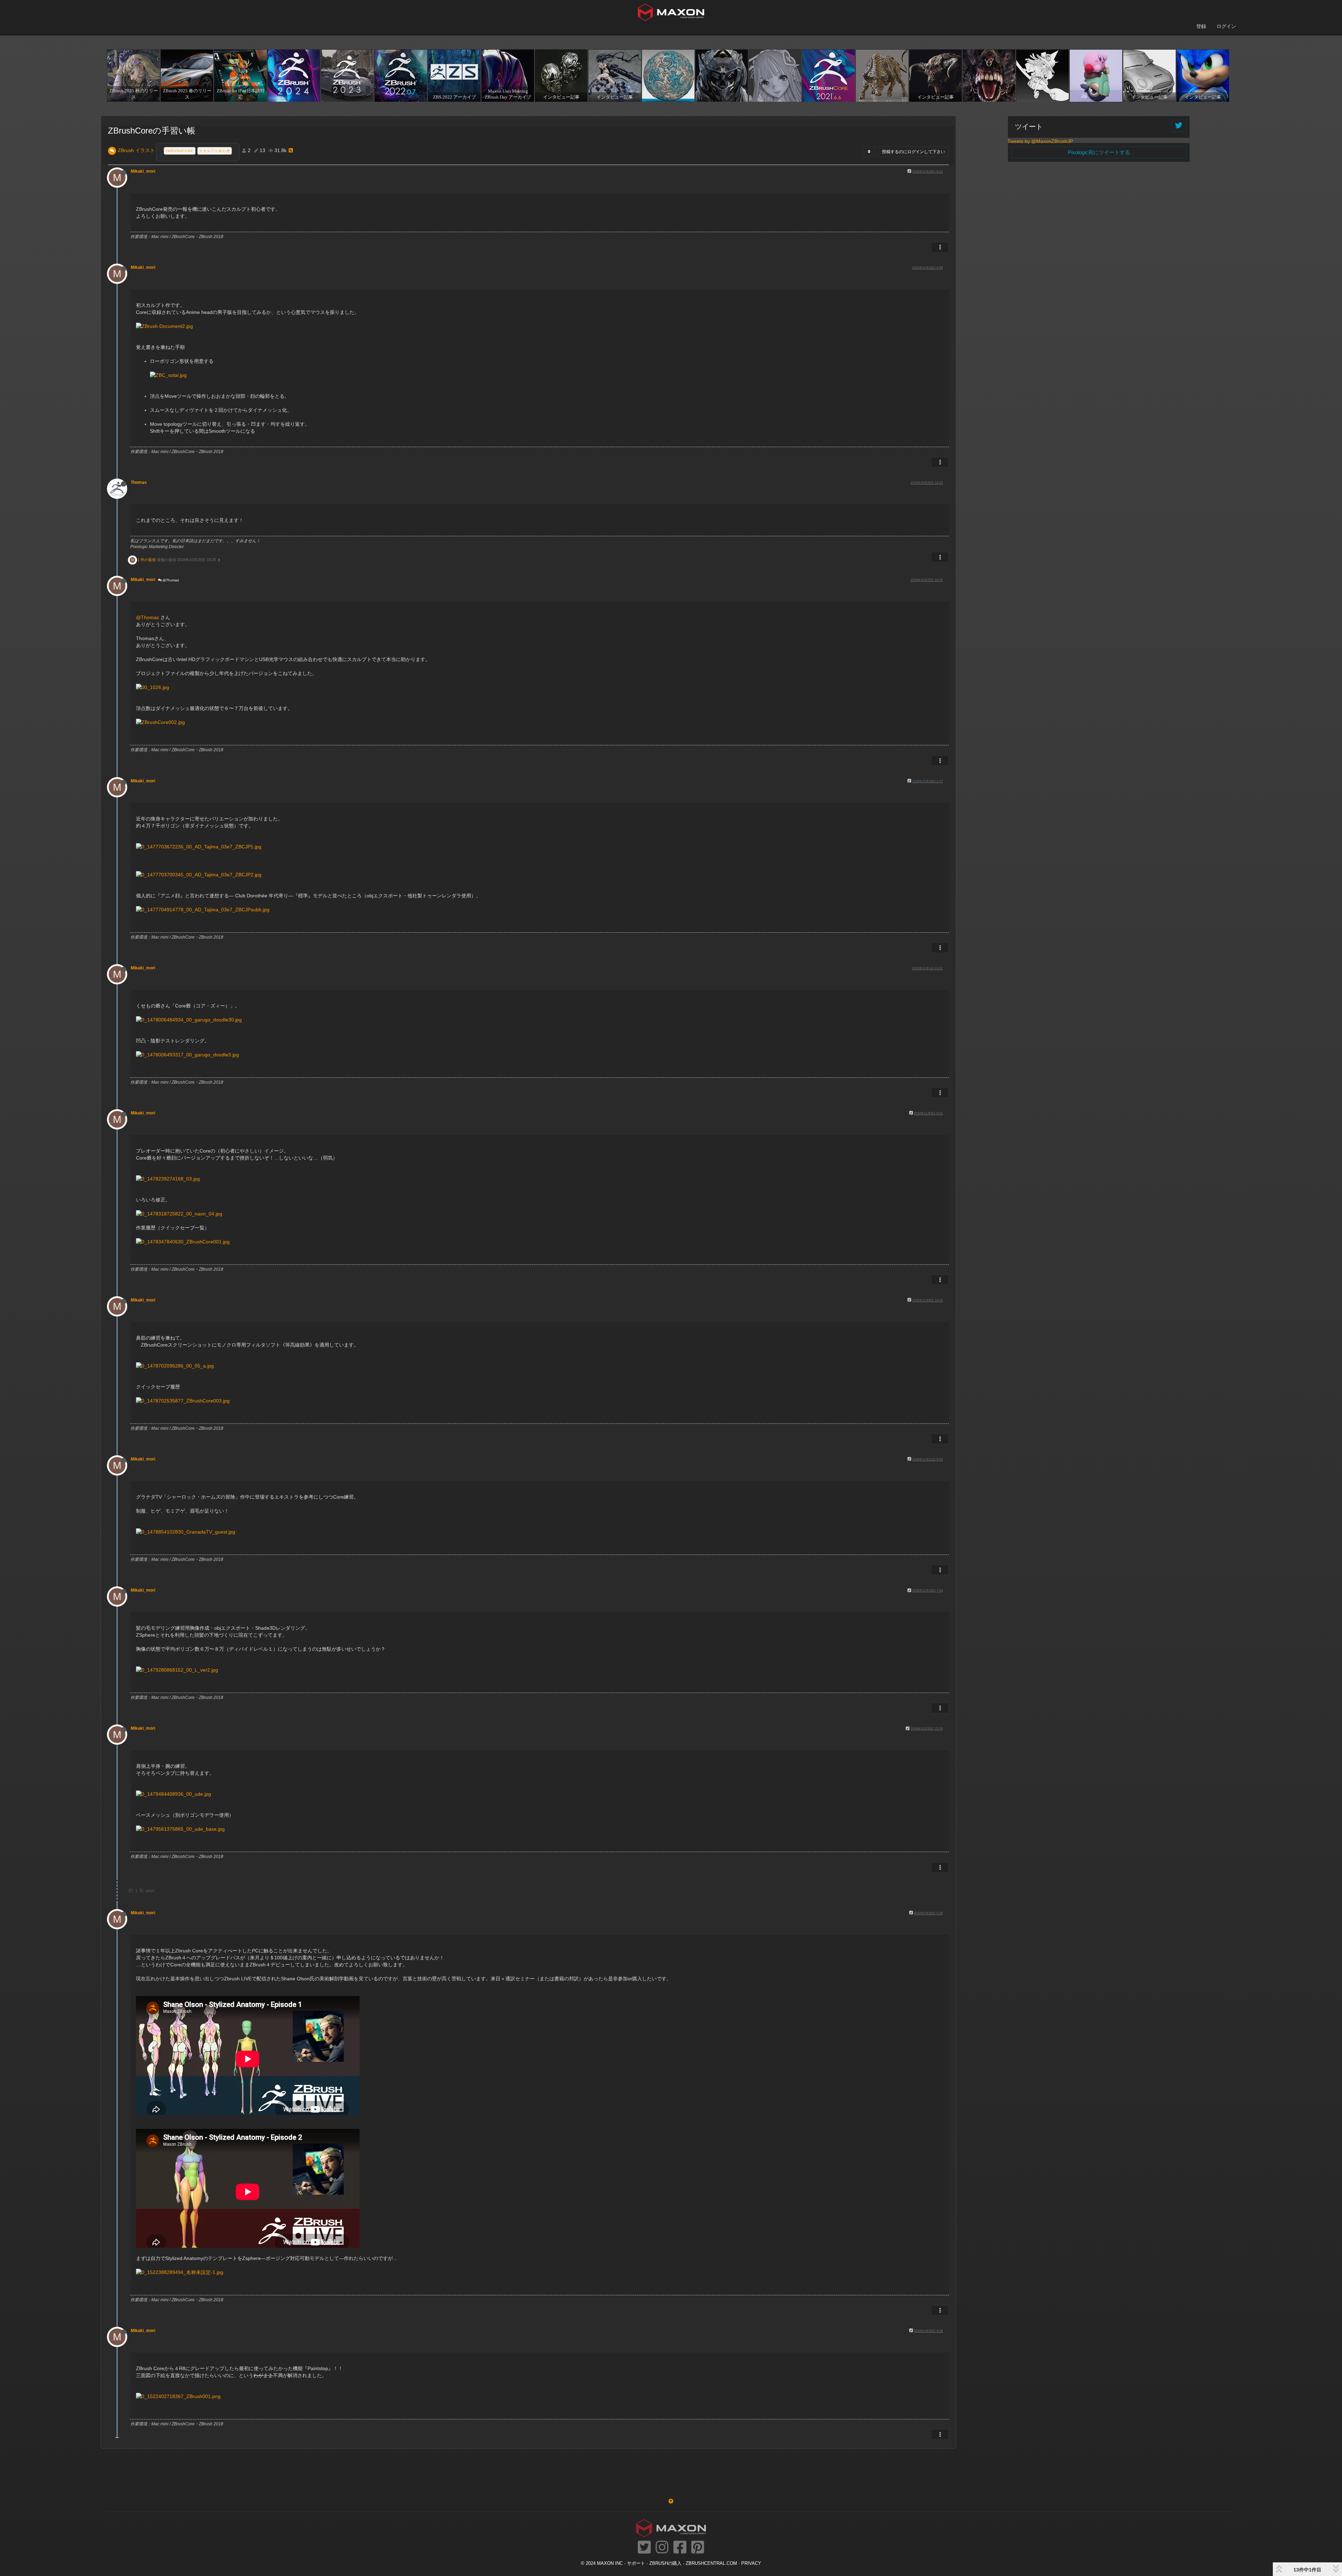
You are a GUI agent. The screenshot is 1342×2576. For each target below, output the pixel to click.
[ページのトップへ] (671, 2501)
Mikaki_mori (143, 171)
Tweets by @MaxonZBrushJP (1040, 141)
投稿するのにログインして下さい (914, 152)
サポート (636, 2563)
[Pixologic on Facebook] (680, 2548)
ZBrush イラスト (136, 150)
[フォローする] (1179, 126)
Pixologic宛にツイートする (1099, 152)
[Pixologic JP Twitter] (644, 2548)
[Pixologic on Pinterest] (698, 2548)
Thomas (139, 482)
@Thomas (170, 580)
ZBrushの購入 (665, 2563)
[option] (133, 76)
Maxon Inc (610, 2563)
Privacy (751, 2563)
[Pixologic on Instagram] (662, 2548)
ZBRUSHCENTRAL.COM (711, 2563)
